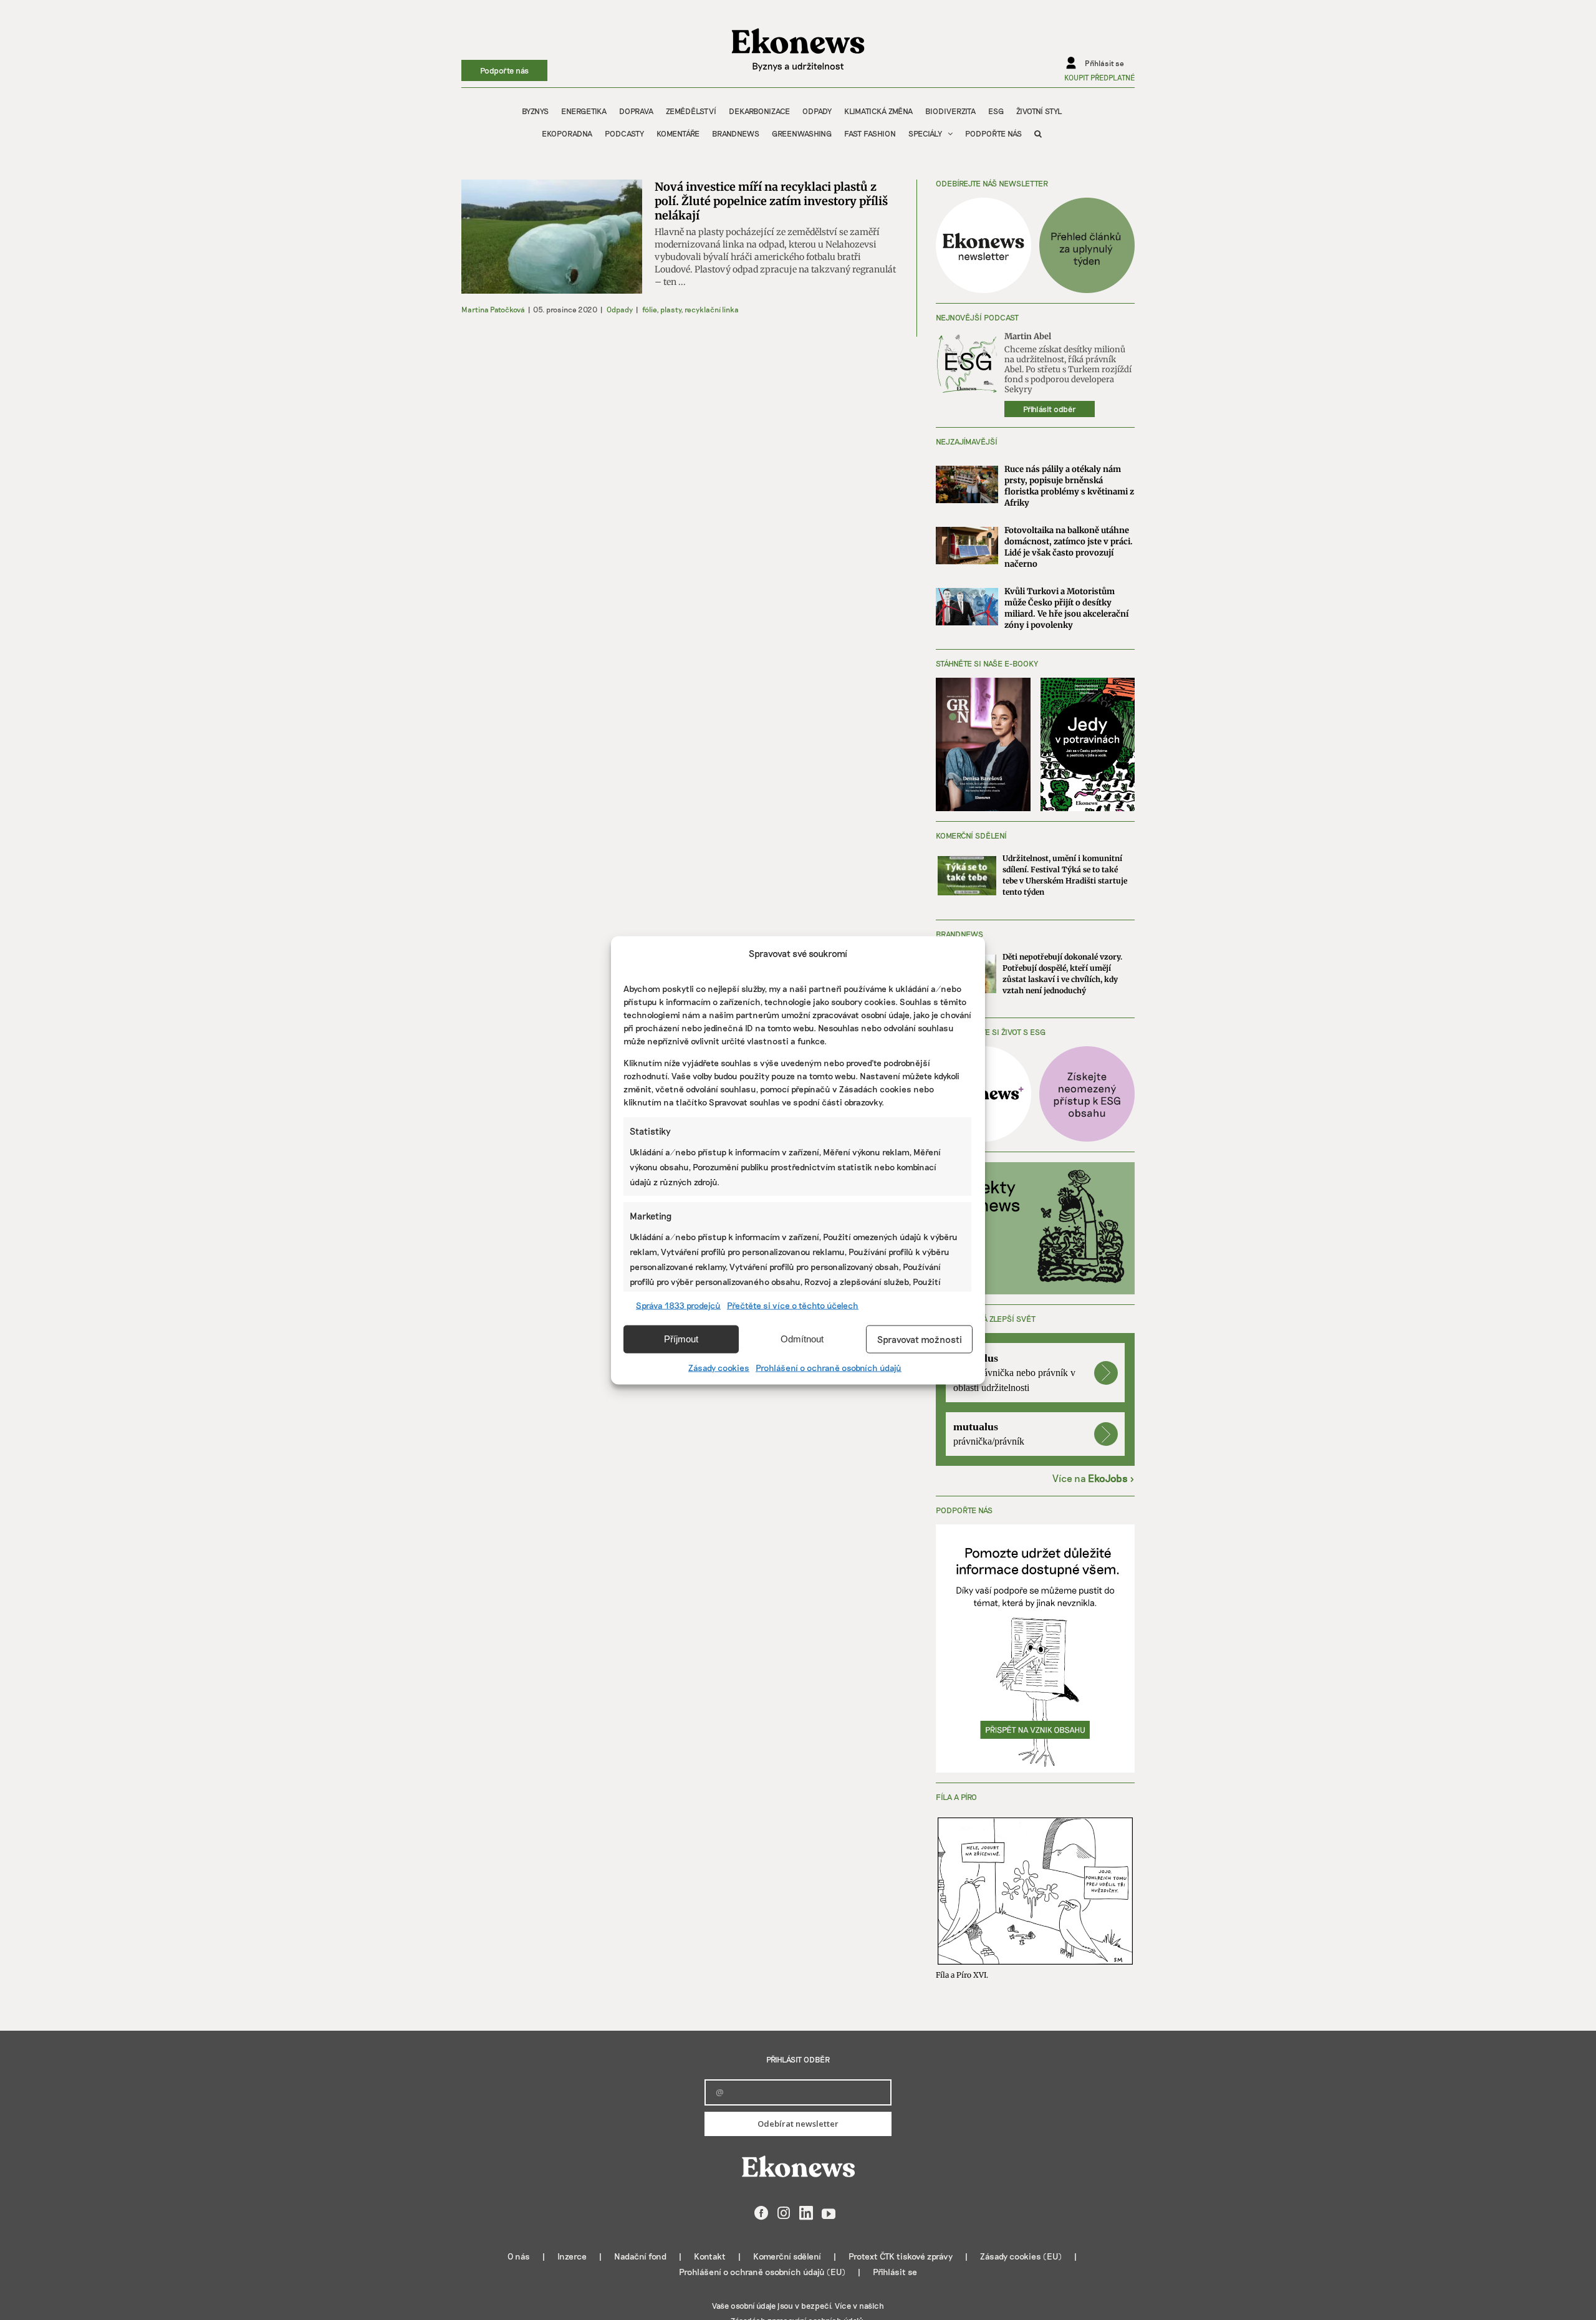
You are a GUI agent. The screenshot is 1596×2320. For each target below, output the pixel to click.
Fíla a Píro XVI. (962, 1975)
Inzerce (572, 2256)
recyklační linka (712, 309)
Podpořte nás (504, 70)
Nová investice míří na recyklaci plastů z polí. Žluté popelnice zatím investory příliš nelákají (771, 201)
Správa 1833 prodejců (678, 1305)
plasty (671, 309)
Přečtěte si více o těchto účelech (793, 1305)
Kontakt (710, 2256)
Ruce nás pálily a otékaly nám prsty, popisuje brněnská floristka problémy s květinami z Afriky (1069, 486)
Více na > (1094, 1478)
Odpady (620, 309)
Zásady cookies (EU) (1021, 2256)
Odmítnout (802, 1339)
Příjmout (681, 1339)
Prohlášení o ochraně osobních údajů (829, 1367)
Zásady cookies (719, 1367)
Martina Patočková (493, 309)
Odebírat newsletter (798, 2124)
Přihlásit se (895, 2272)
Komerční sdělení (787, 2256)
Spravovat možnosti (920, 1339)
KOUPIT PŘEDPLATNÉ (1099, 77)
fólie (649, 309)
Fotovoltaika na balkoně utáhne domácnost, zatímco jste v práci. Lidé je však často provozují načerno (1069, 547)
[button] (1038, 133)
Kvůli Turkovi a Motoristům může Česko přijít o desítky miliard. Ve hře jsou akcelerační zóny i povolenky (1066, 608)
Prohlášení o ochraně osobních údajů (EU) (762, 2272)
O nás (519, 2256)
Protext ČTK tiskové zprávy (901, 2256)
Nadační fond (640, 2256)
